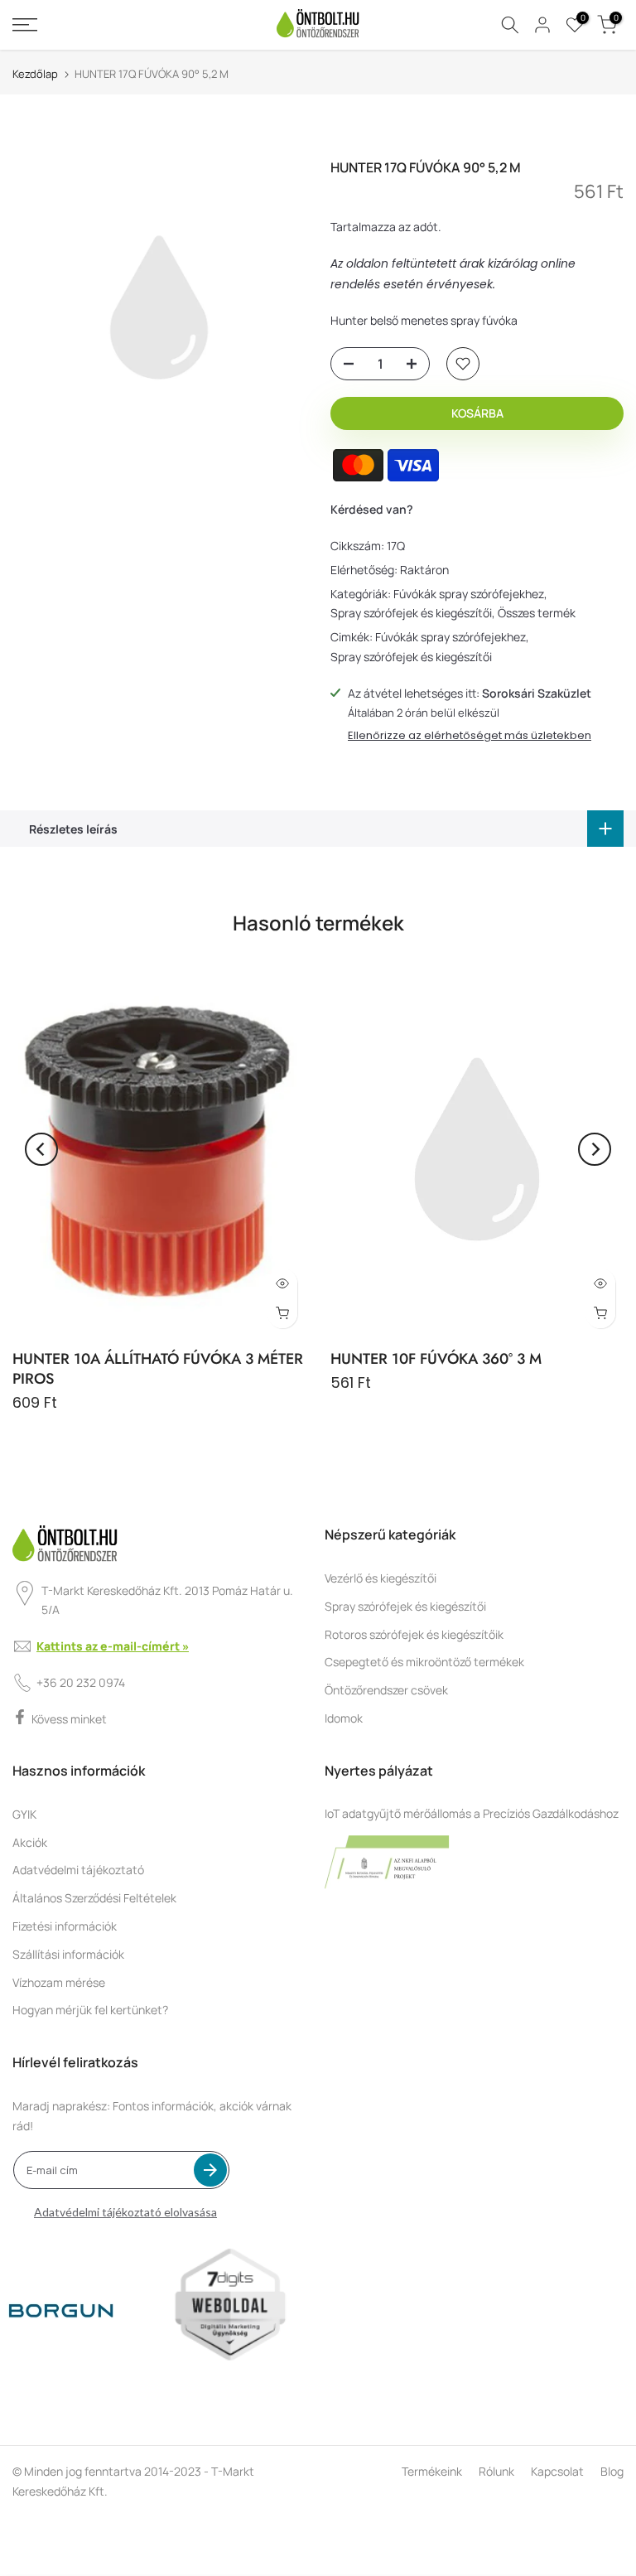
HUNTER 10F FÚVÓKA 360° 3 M (436, 1359)
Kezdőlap (35, 74)
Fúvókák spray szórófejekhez (469, 594)
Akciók (30, 1842)
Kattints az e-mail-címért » (113, 1646)
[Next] (595, 1149)
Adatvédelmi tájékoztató (78, 1870)
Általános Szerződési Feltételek (94, 1898)
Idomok (344, 1718)
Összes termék (537, 613)
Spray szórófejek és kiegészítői (411, 613)
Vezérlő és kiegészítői (381, 1578)
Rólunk (496, 2471)
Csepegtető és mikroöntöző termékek (424, 1662)
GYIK (24, 1814)
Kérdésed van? (372, 509)
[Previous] (41, 1149)
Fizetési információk (65, 1926)
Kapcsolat (557, 2471)
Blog (612, 2471)
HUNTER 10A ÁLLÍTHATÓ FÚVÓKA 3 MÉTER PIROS (158, 1369)
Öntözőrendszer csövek (386, 1690)
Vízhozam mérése (59, 1982)
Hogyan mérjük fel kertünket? (90, 2010)
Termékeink (432, 2471)
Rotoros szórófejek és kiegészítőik (414, 1634)
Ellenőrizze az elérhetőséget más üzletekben (470, 736)
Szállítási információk (68, 1954)
